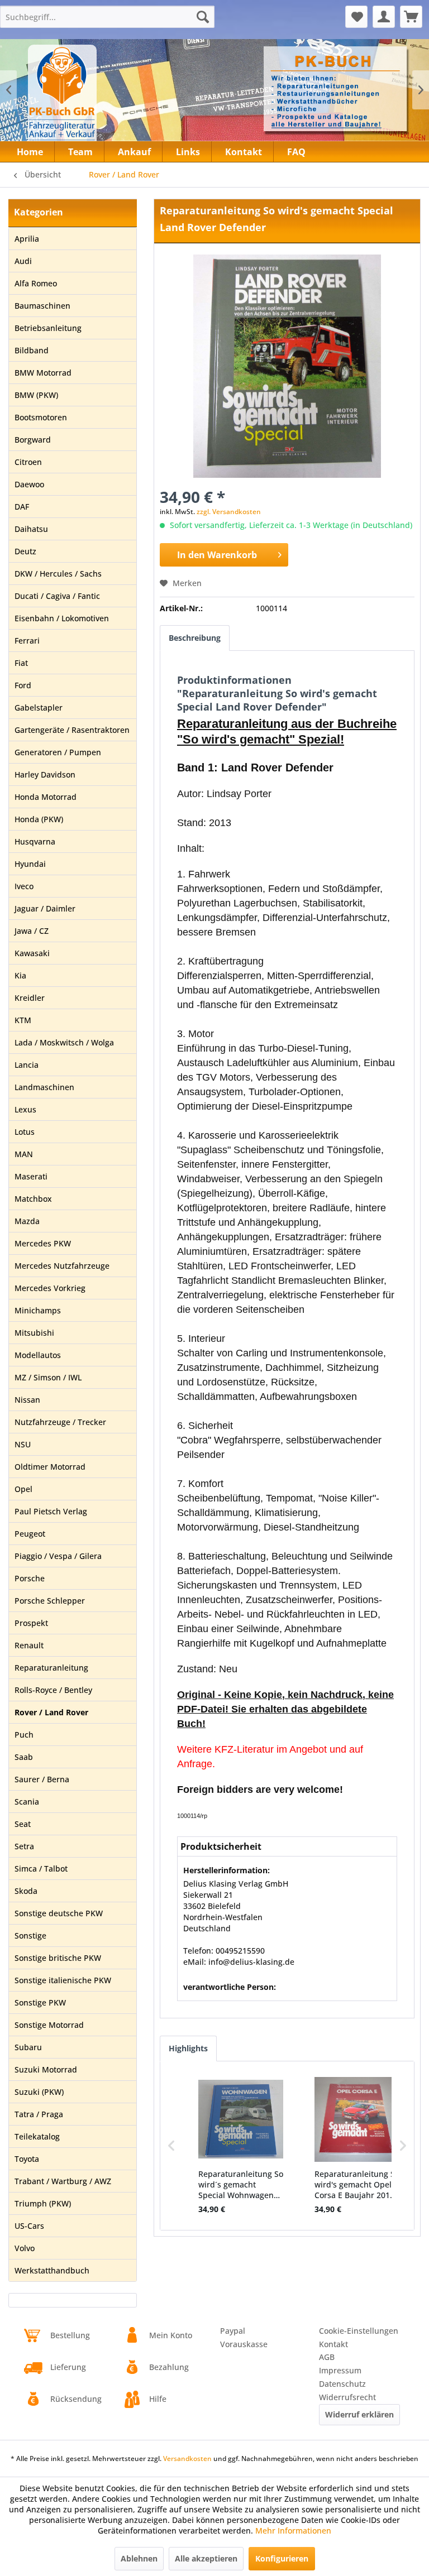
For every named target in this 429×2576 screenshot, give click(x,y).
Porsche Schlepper (50, 1601)
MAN (24, 1154)
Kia (20, 975)
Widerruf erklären (359, 2414)
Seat (23, 1824)
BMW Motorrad (43, 373)
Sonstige (30, 1935)
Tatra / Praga (39, 2114)
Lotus (25, 1132)
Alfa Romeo (36, 283)
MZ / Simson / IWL (48, 1377)
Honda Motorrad (46, 797)
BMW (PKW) (36, 395)
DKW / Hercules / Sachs (58, 574)
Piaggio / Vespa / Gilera (58, 1556)
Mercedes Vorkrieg (50, 1288)
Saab (24, 1757)
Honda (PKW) (39, 819)
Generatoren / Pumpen (58, 752)
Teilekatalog (37, 2136)
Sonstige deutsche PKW (59, 1913)
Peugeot (30, 1534)
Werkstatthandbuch (52, 2270)
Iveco (24, 886)
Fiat (21, 663)
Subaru (28, 2047)
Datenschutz (342, 2384)
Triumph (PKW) (43, 2203)
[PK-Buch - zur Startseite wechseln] (100, 100)
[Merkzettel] (356, 17)
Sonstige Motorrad (49, 2025)
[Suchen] (203, 17)
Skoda (26, 1891)
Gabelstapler (39, 707)
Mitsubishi (34, 1333)
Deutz (25, 551)
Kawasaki (32, 953)
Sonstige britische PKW (58, 1958)
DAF (22, 507)
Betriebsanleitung (48, 328)
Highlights (188, 2048)
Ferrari (27, 641)
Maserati (31, 1176)
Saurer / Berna (42, 1779)
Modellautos (38, 1355)
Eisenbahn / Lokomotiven (62, 618)
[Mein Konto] (384, 17)
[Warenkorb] (411, 17)
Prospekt (31, 1623)
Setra (24, 1846)
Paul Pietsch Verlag (51, 1511)
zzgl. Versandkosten (229, 512)
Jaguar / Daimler (45, 908)
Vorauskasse (244, 2344)
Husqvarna (35, 841)
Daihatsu (31, 529)
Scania (27, 1802)
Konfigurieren (282, 2558)
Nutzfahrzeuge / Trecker (60, 1422)
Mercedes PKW (43, 1243)
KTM (23, 1020)
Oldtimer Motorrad (50, 1467)
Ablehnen (139, 2558)
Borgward (33, 440)
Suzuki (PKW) (39, 2092)
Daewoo (29, 484)
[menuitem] (107, 17)
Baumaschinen (42, 306)
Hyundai (30, 864)
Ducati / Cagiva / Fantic (57, 596)
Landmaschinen (44, 1087)
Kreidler (30, 998)
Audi (23, 261)
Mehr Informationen (293, 2531)
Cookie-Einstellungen (359, 2331)
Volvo (25, 2248)
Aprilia (27, 239)
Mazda (27, 1221)
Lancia (27, 1065)
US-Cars (29, 2226)
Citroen (28, 462)
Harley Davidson (45, 774)
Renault (29, 1645)
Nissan (27, 1400)
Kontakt (333, 2344)
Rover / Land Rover (51, 1712)
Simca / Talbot (41, 1869)
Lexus (25, 1109)
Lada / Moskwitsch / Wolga (64, 1042)
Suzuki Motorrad (46, 2069)
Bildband (32, 350)
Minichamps (38, 1310)
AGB (327, 2357)
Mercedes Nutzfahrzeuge (62, 1266)
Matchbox (33, 1199)
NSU (23, 1444)
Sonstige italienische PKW (63, 1980)
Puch (24, 1735)
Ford (23, 685)
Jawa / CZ (32, 931)
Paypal (233, 2331)
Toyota (27, 2159)
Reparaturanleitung (51, 1668)
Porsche (30, 1578)
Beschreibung (195, 638)
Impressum (340, 2370)
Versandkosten (187, 2459)
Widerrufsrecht (347, 2397)
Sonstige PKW (40, 2002)
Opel (23, 1489)
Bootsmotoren (41, 417)
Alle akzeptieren (206, 2558)
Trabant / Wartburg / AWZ (63, 2181)
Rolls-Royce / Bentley (53, 1690)
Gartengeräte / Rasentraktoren (72, 730)
